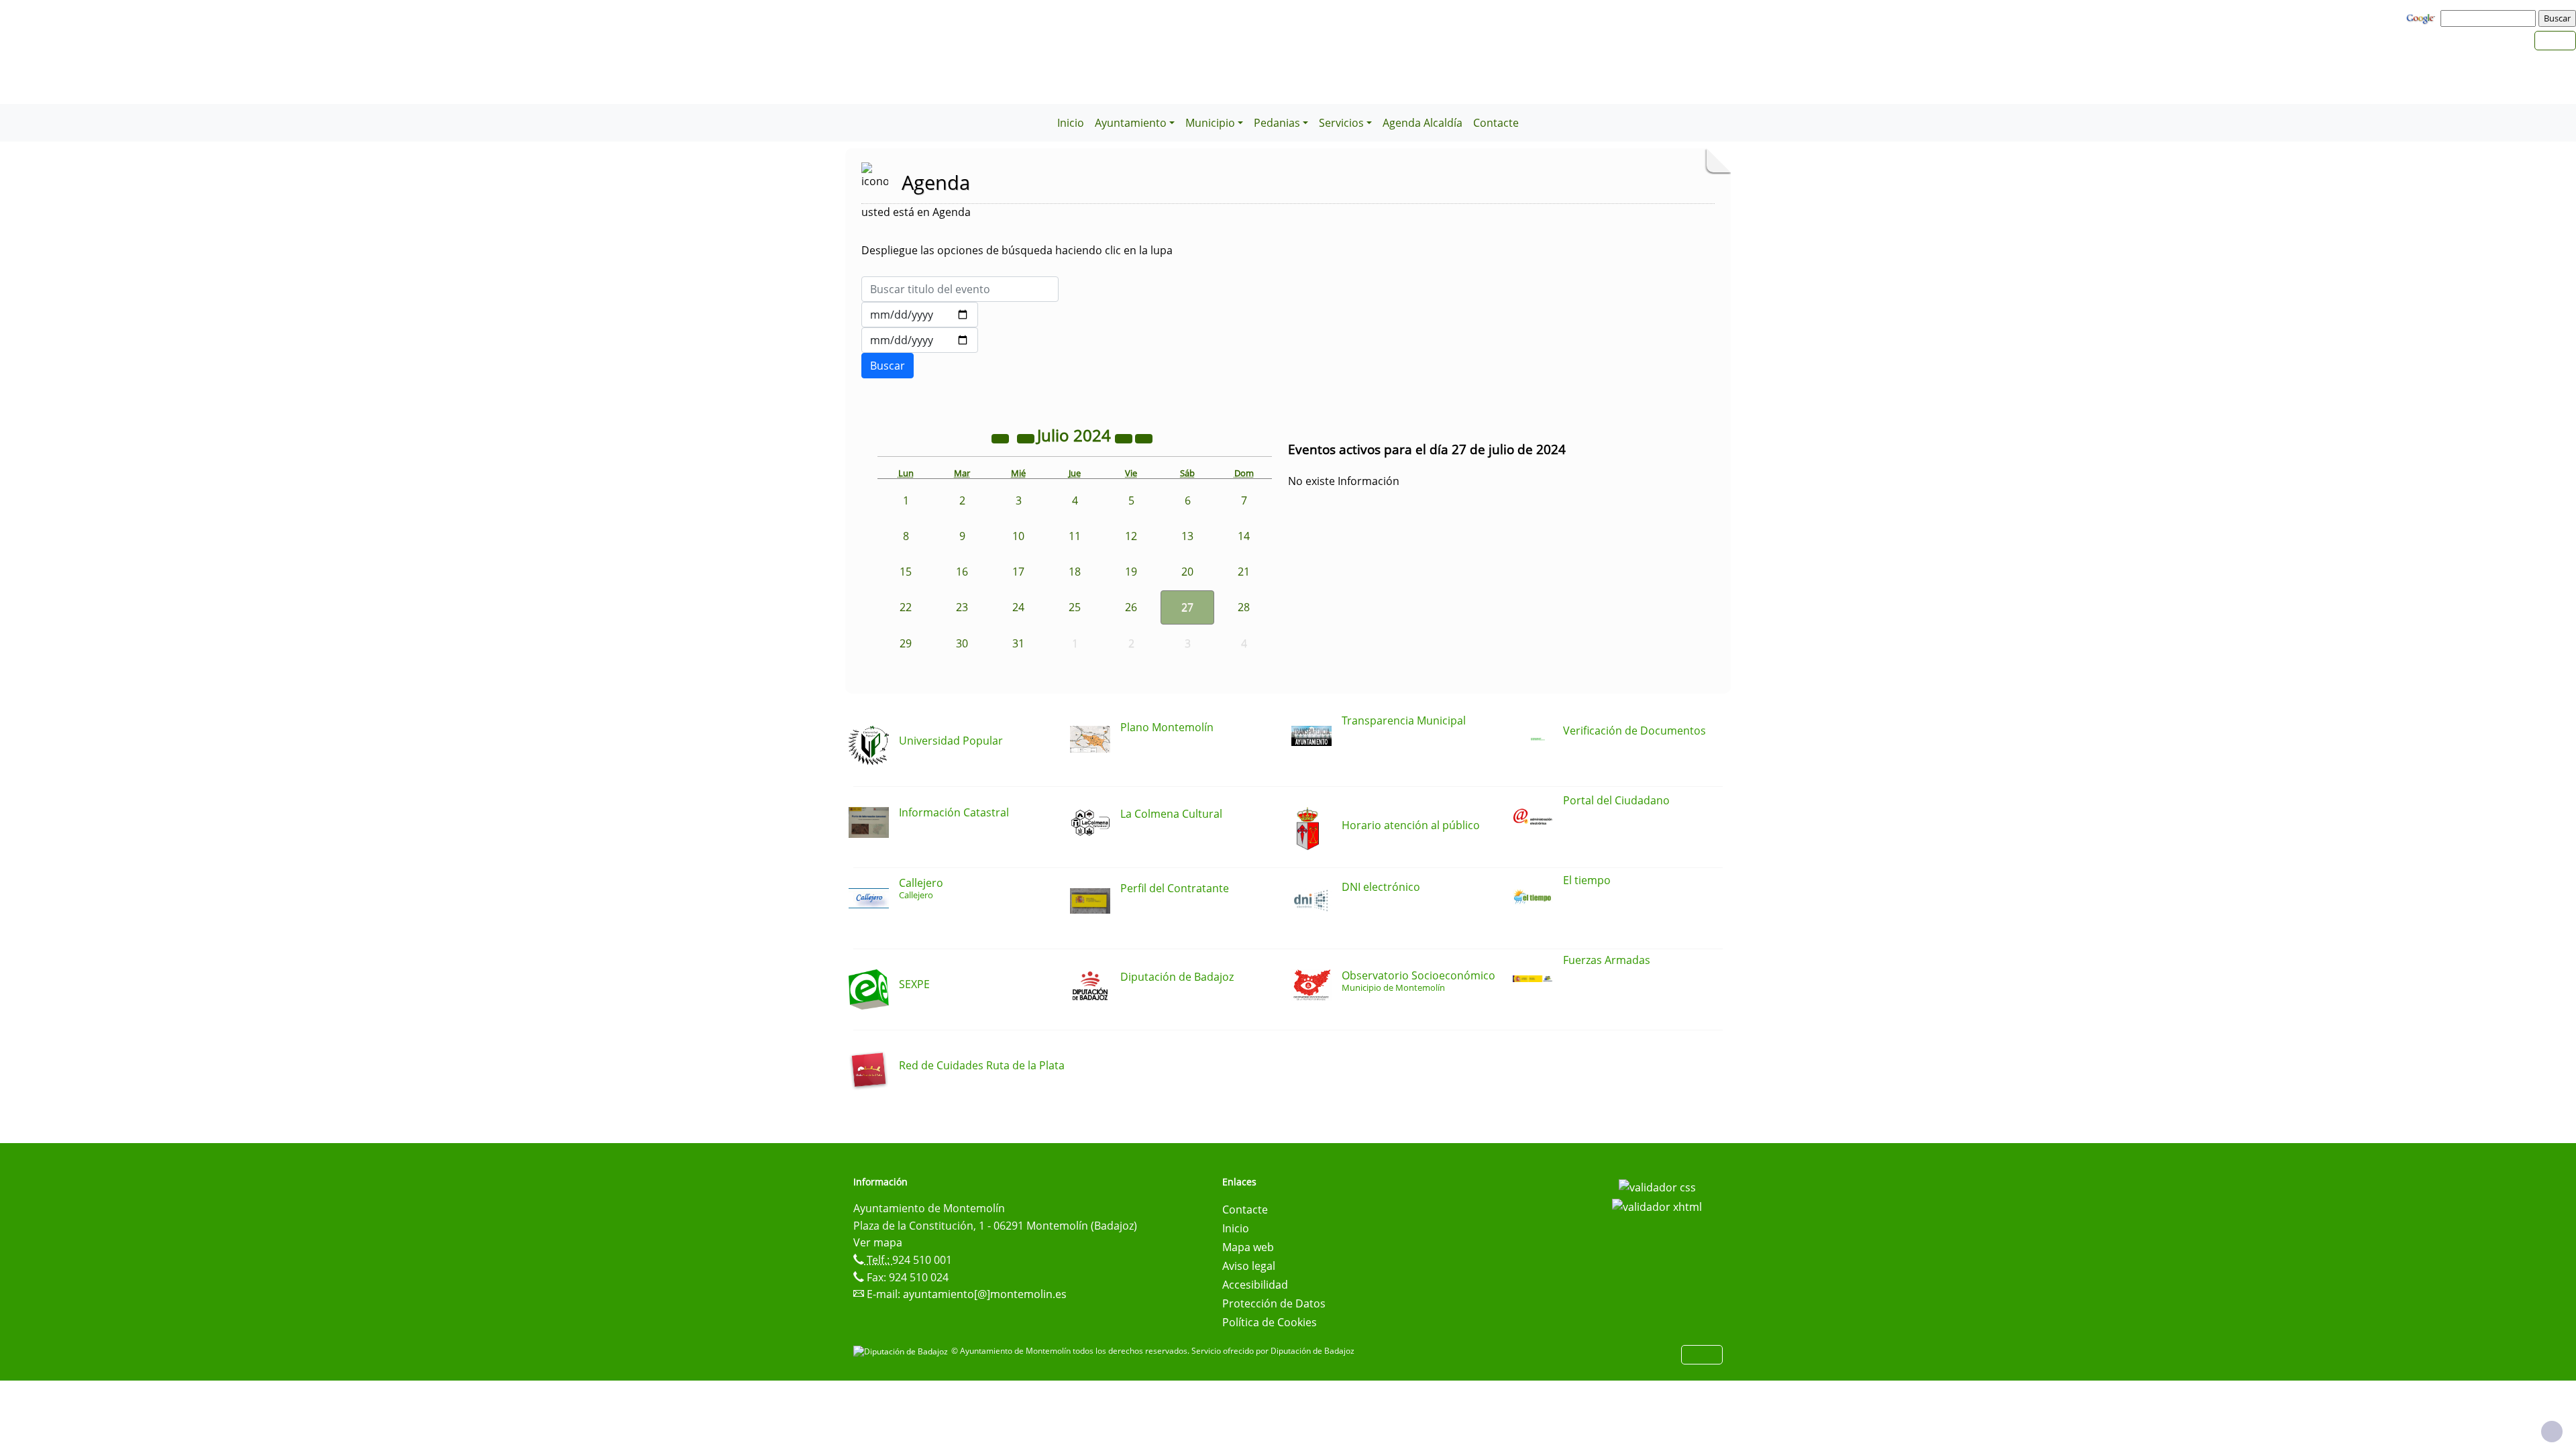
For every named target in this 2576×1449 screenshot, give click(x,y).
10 (1018, 536)
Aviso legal (1249, 1266)
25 (1075, 607)
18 (1075, 572)
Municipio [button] (1210, 123)
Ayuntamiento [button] (1131, 123)
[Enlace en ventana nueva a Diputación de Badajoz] (902, 1351)
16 (962, 572)
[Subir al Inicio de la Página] (2552, 1432)
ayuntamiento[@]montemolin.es (985, 1294)
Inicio (1071, 123)
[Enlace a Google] (2422, 17)
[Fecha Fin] (920, 340)
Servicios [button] (1341, 123)
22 (906, 607)
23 (962, 607)
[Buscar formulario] (888, 366)
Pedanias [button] (1277, 123)
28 (1244, 607)
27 (1187, 607)
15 (906, 572)
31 (1018, 643)
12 (1131, 536)
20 (1187, 572)
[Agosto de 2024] (1144, 437)
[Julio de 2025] (1125, 437)
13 (1187, 536)
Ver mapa (878, 1242)
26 (1131, 607)
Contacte (1496, 123)
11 (1075, 536)
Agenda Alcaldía (1423, 123)
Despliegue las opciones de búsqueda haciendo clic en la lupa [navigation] (1017, 250)
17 (1018, 572)
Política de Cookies (1270, 1322)
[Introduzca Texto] (960, 289)
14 (1244, 536)
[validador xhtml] (1657, 1206)
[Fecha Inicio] (920, 315)
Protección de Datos (1274, 1303)
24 (1018, 607)
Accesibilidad (1255, 1285)
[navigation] (2490, 18)
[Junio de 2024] (1027, 437)
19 (1131, 572)
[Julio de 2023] (1002, 437)
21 (1244, 572)
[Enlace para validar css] (1657, 1186)
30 (962, 643)
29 (906, 643)
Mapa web (1248, 1247)
